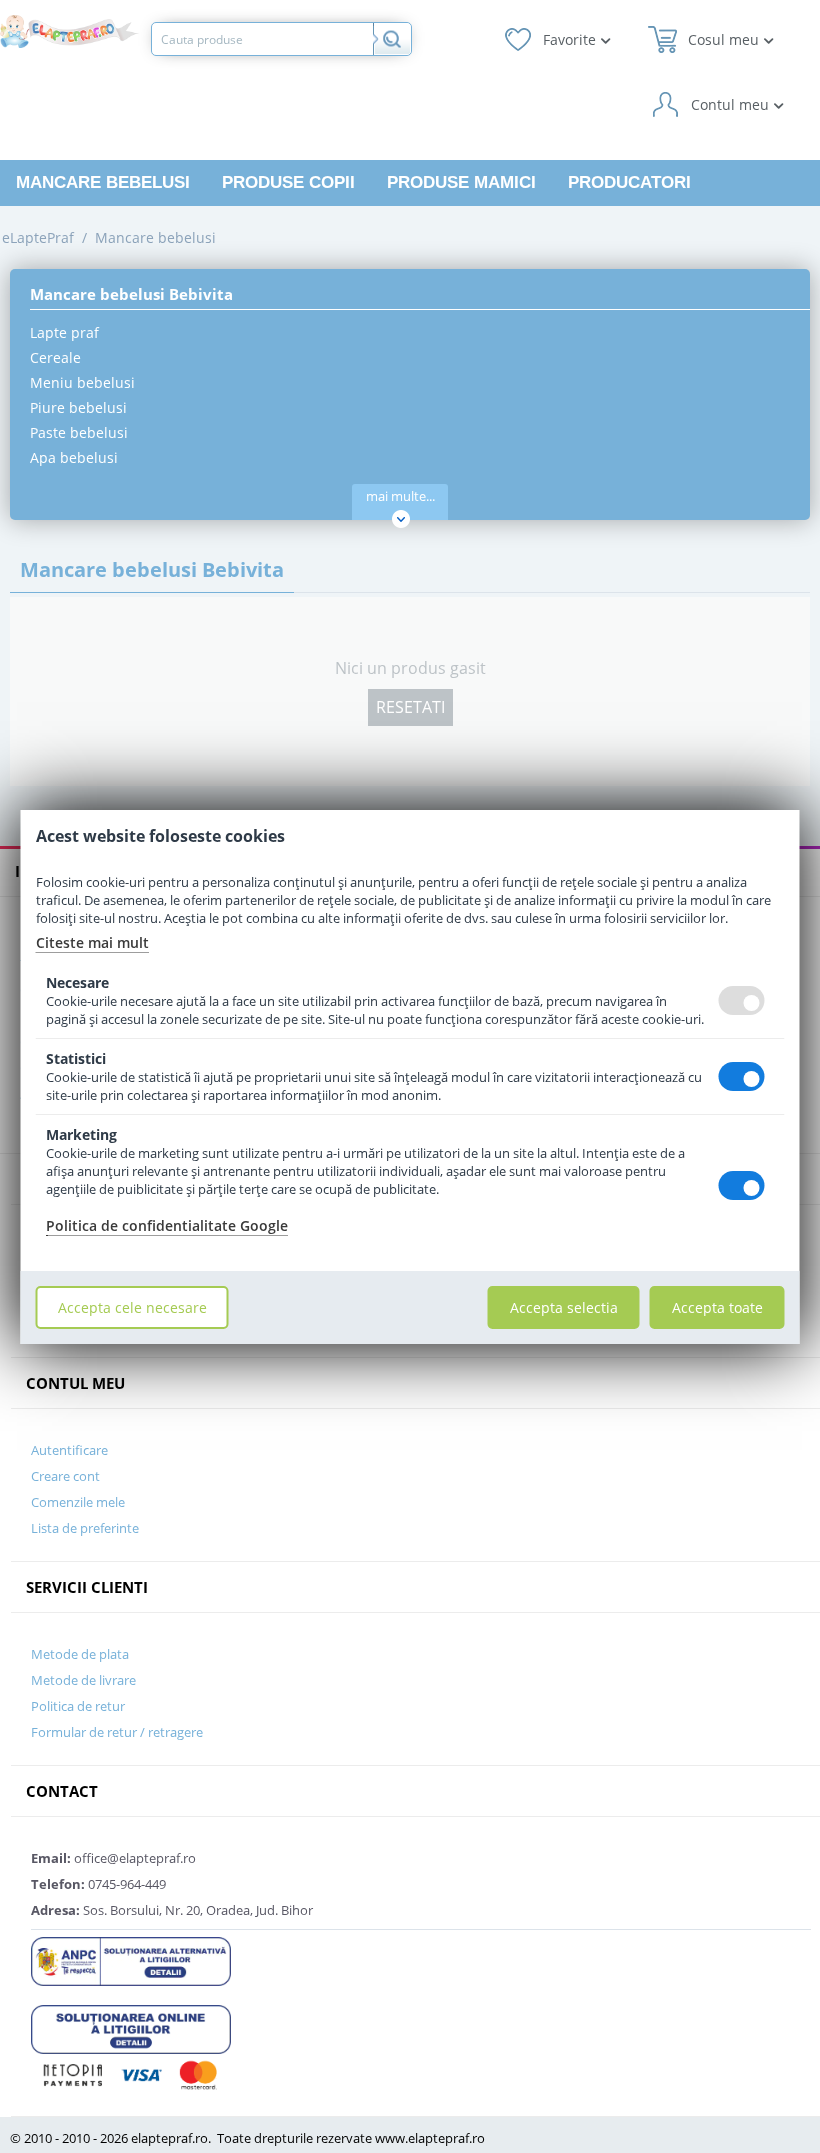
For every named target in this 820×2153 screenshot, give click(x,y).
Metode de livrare (83, 1680)
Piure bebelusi (78, 407)
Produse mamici (461, 182)
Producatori (629, 182)
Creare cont (65, 1476)
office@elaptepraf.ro (113, 1858)
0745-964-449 (98, 1884)
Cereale (55, 357)
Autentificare (69, 1450)
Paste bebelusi (79, 432)
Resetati (410, 707)
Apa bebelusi (74, 457)
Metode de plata (80, 1654)
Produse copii (288, 182)
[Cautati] (392, 39)
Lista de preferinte (85, 1528)
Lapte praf (64, 332)
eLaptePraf (38, 237)
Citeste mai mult (92, 942)
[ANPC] (131, 1960)
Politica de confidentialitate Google (167, 1225)
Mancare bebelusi (103, 182)
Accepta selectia (564, 1307)
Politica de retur (78, 1706)
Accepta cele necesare (132, 1307)
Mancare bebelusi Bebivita (131, 294)
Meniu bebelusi (82, 382)
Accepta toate (717, 1307)
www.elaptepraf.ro (430, 2138)
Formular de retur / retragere (117, 1732)
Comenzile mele (78, 1502)
